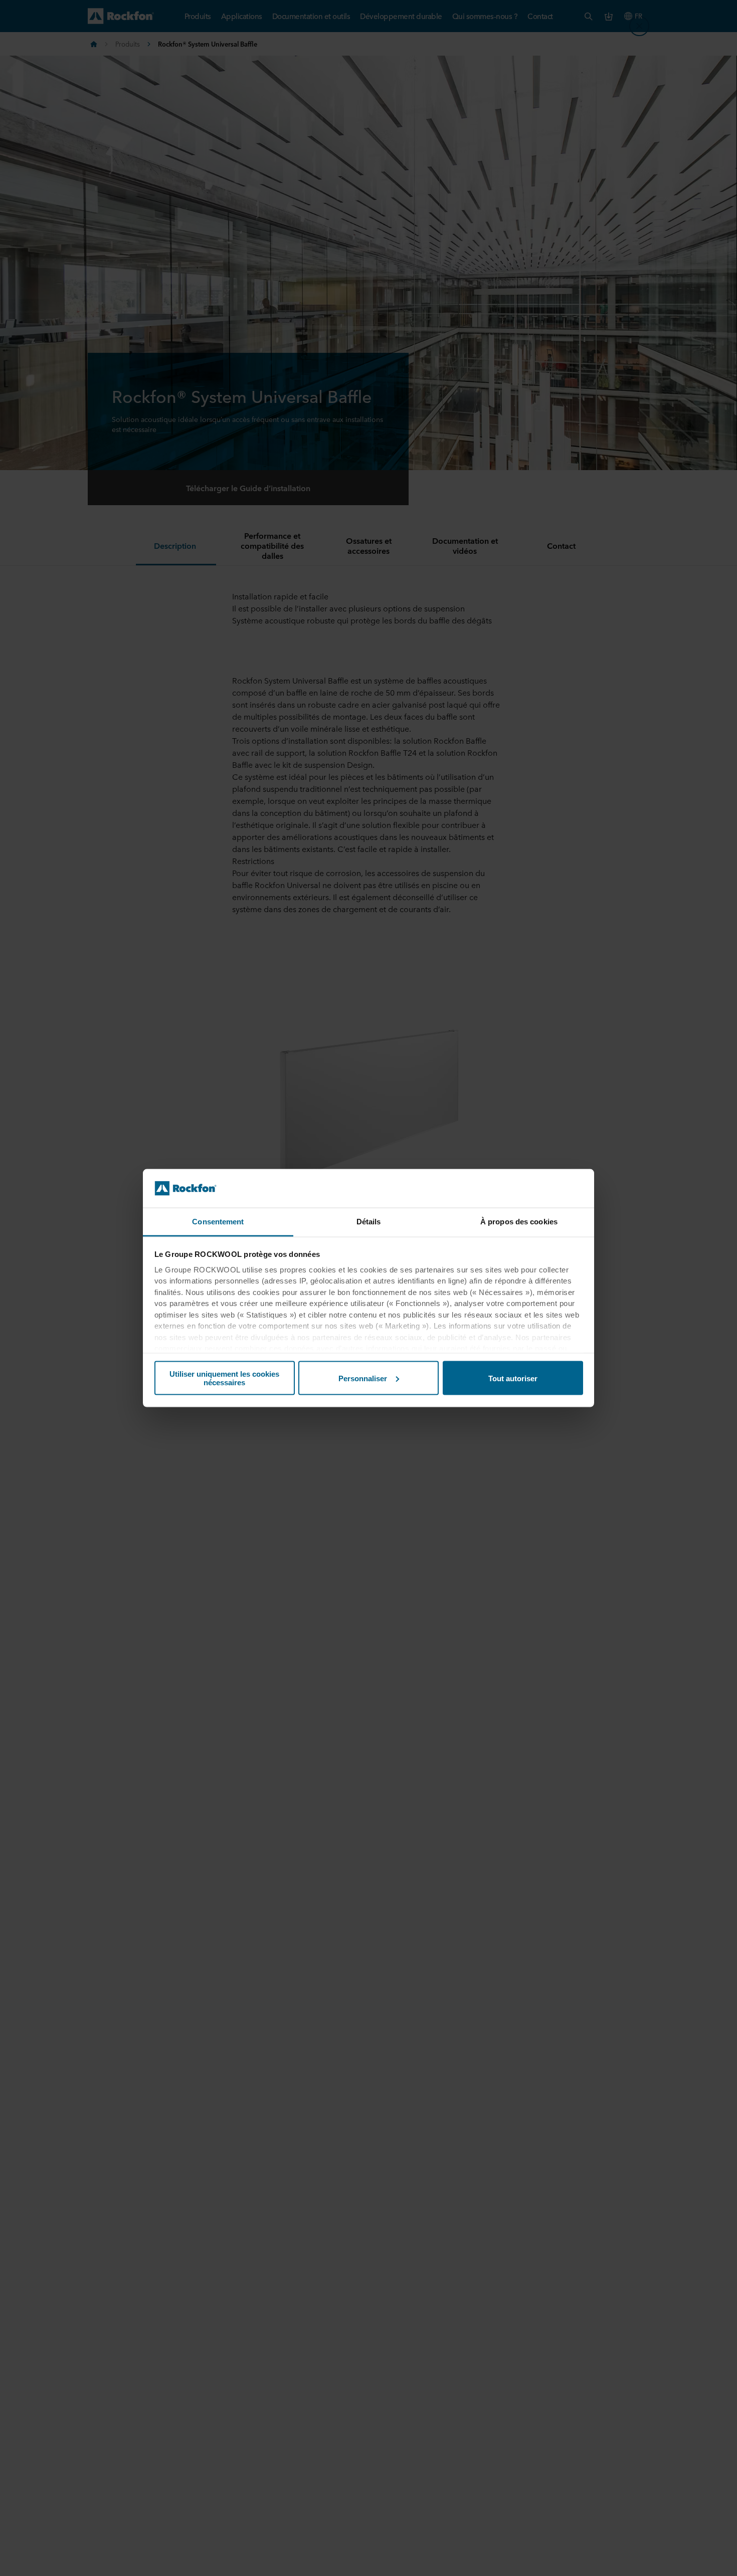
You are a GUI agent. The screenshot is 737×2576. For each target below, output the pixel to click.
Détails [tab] (369, 1221)
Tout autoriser (513, 1378)
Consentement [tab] (218, 1221)
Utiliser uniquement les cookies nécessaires (224, 1378)
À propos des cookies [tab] (519, 1221)
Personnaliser (363, 1378)
